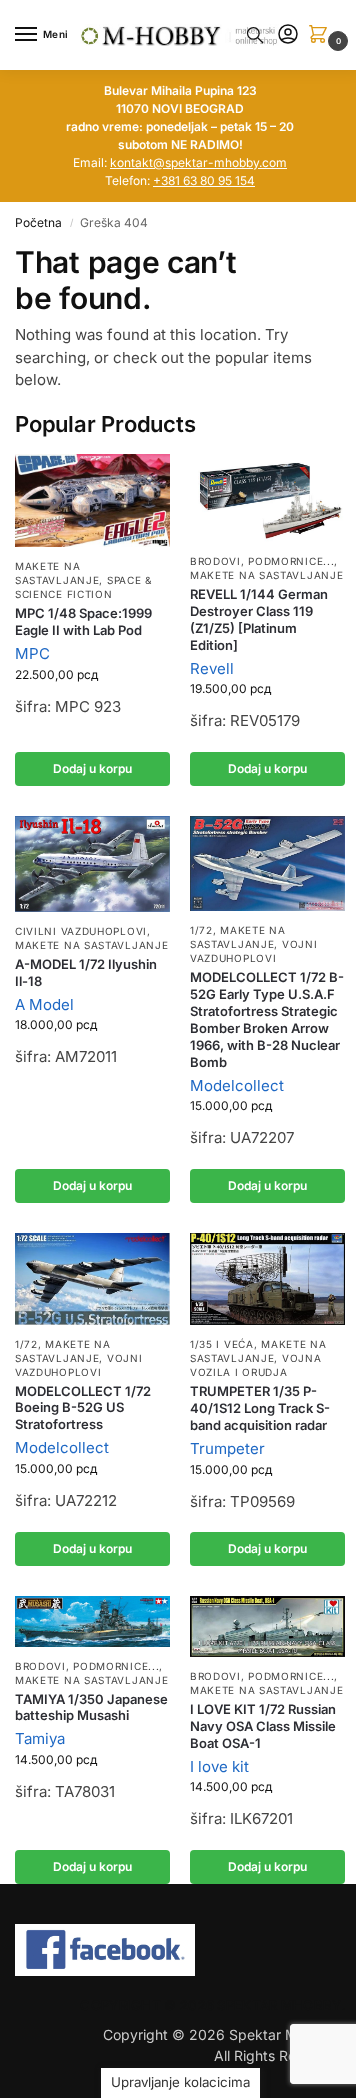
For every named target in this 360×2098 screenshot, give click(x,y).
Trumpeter (227, 1448)
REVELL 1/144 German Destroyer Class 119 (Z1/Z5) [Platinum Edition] (259, 619)
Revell (212, 668)
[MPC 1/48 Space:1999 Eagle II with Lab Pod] (92, 500)
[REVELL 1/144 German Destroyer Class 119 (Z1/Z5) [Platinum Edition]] (267, 498)
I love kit (219, 1766)
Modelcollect (237, 1085)
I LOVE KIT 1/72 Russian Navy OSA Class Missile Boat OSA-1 (263, 1726)
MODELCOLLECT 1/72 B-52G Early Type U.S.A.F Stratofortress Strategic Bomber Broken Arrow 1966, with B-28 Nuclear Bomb (267, 1019)
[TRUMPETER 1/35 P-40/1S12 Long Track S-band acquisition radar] (267, 1279)
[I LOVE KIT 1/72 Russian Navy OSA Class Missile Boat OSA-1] (267, 1626)
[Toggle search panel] (255, 35)
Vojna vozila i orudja (255, 1365)
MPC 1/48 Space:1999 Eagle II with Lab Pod (83, 621)
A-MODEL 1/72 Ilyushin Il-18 (86, 972)
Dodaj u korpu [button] (92, 768)
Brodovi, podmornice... (262, 561)
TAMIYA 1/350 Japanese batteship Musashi (91, 1707)
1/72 (201, 930)
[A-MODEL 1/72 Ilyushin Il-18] (92, 864)
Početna (38, 222)
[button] (322, 35)
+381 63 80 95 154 (204, 180)
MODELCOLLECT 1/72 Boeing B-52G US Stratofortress (83, 1408)
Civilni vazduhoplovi (81, 931)
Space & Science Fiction (83, 587)
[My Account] (288, 35)
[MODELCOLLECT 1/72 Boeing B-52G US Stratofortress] (92, 1278)
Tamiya (40, 1738)
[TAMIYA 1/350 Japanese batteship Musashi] (92, 1621)
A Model (44, 1004)
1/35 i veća (222, 1344)
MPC (32, 653)
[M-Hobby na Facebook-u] (180, 1950)
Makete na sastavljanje (57, 573)
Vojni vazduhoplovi (253, 951)
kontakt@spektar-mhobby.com (198, 162)
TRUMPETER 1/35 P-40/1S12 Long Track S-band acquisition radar (260, 1408)
